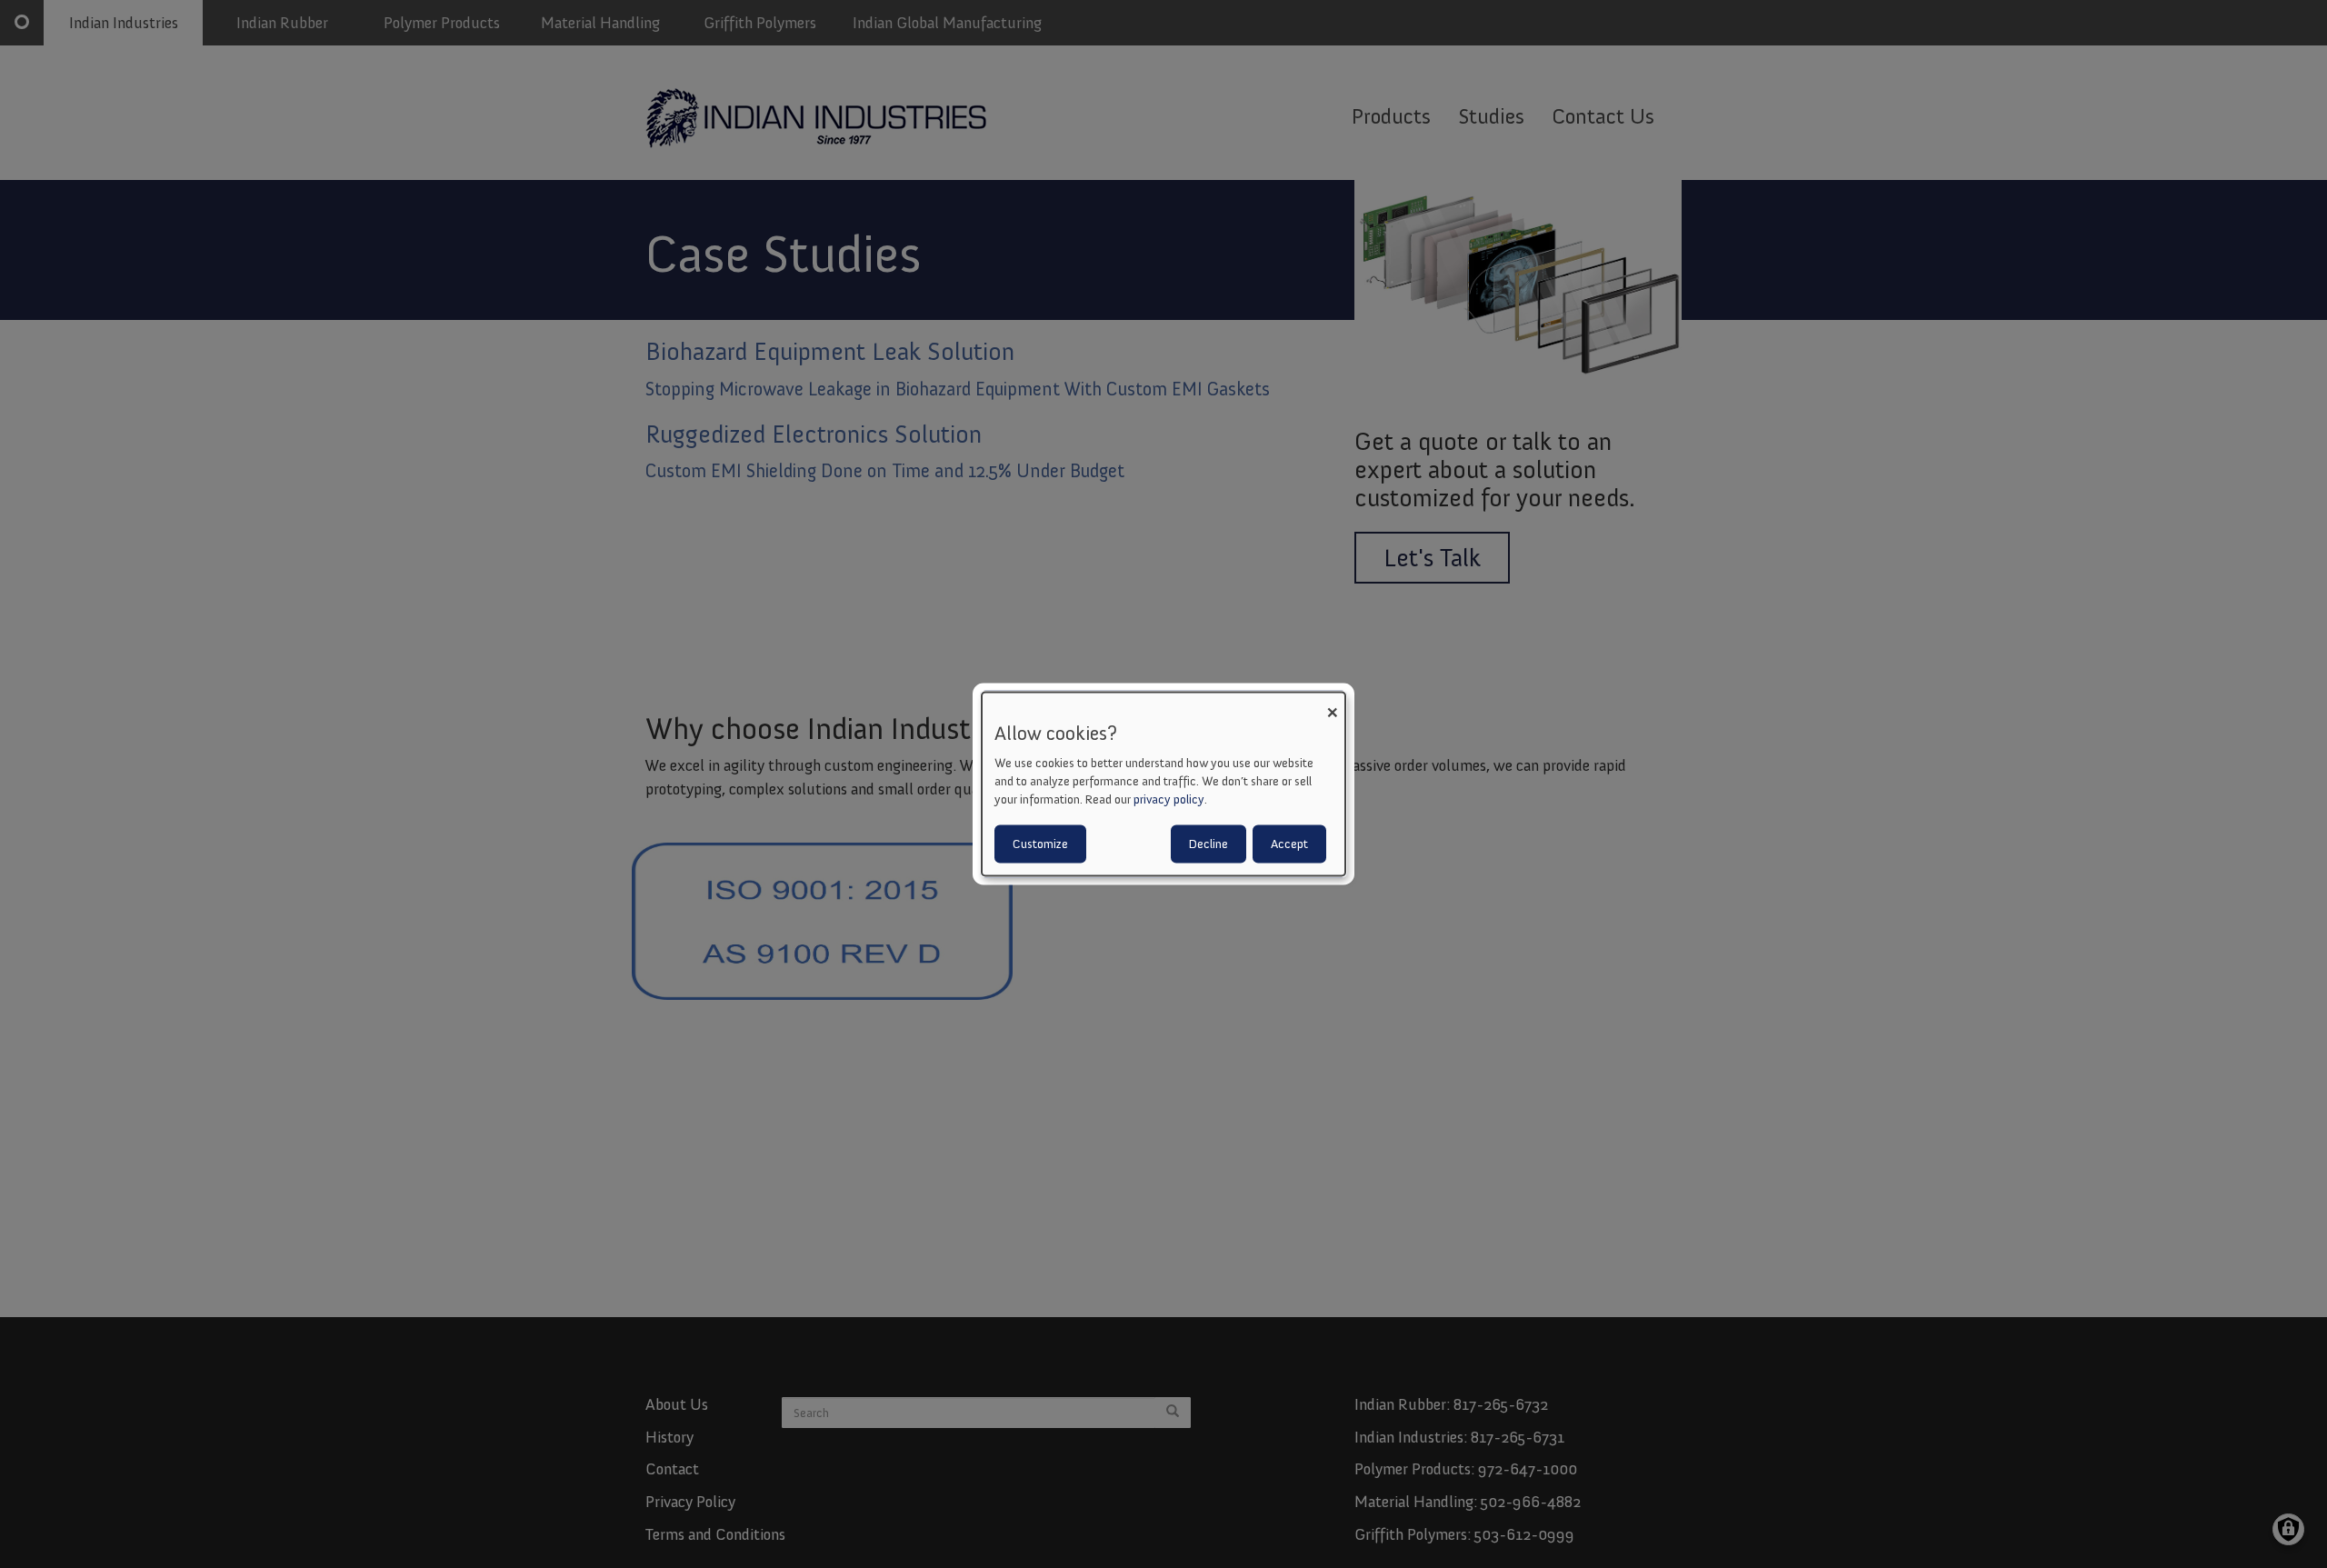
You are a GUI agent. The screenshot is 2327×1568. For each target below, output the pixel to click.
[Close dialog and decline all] (1332, 703)
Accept (1289, 844)
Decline (1208, 844)
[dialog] (1163, 784)
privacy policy (1169, 799)
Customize (1040, 844)
